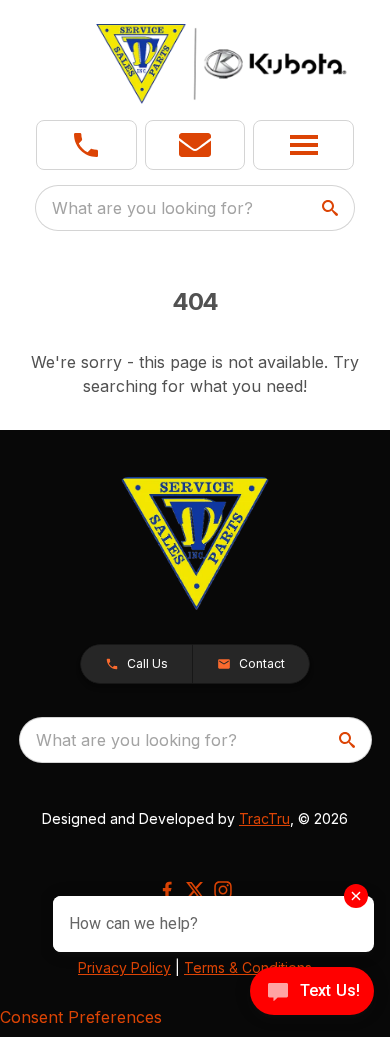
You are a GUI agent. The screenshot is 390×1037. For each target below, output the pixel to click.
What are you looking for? (152, 208)
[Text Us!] (312, 993)
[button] (86, 145)
